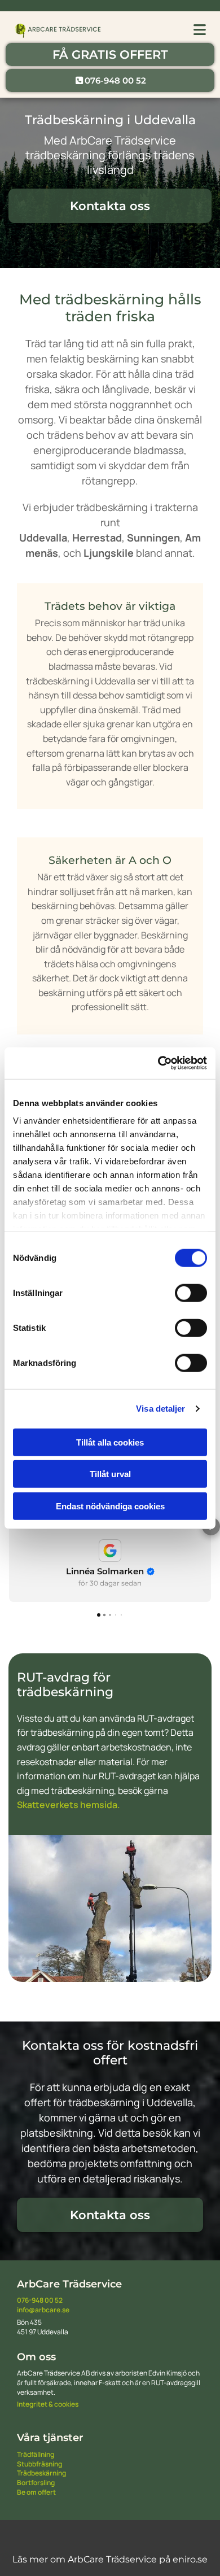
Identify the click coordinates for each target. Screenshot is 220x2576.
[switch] (191, 1293)
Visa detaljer (160, 1409)
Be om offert (36, 2492)
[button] (110, 54)
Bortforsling (36, 2483)
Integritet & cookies (48, 2404)
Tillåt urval (110, 1474)
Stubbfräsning (39, 2464)
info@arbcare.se (43, 2310)
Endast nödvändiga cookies (110, 1506)
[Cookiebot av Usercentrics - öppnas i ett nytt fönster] (158, 1063)
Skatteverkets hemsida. (69, 1805)
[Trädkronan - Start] (58, 30)
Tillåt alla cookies (110, 1442)
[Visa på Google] (110, 1551)
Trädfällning (36, 2454)
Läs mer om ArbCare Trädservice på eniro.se (110, 2559)
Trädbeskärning (41, 2473)
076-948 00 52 (40, 2300)
